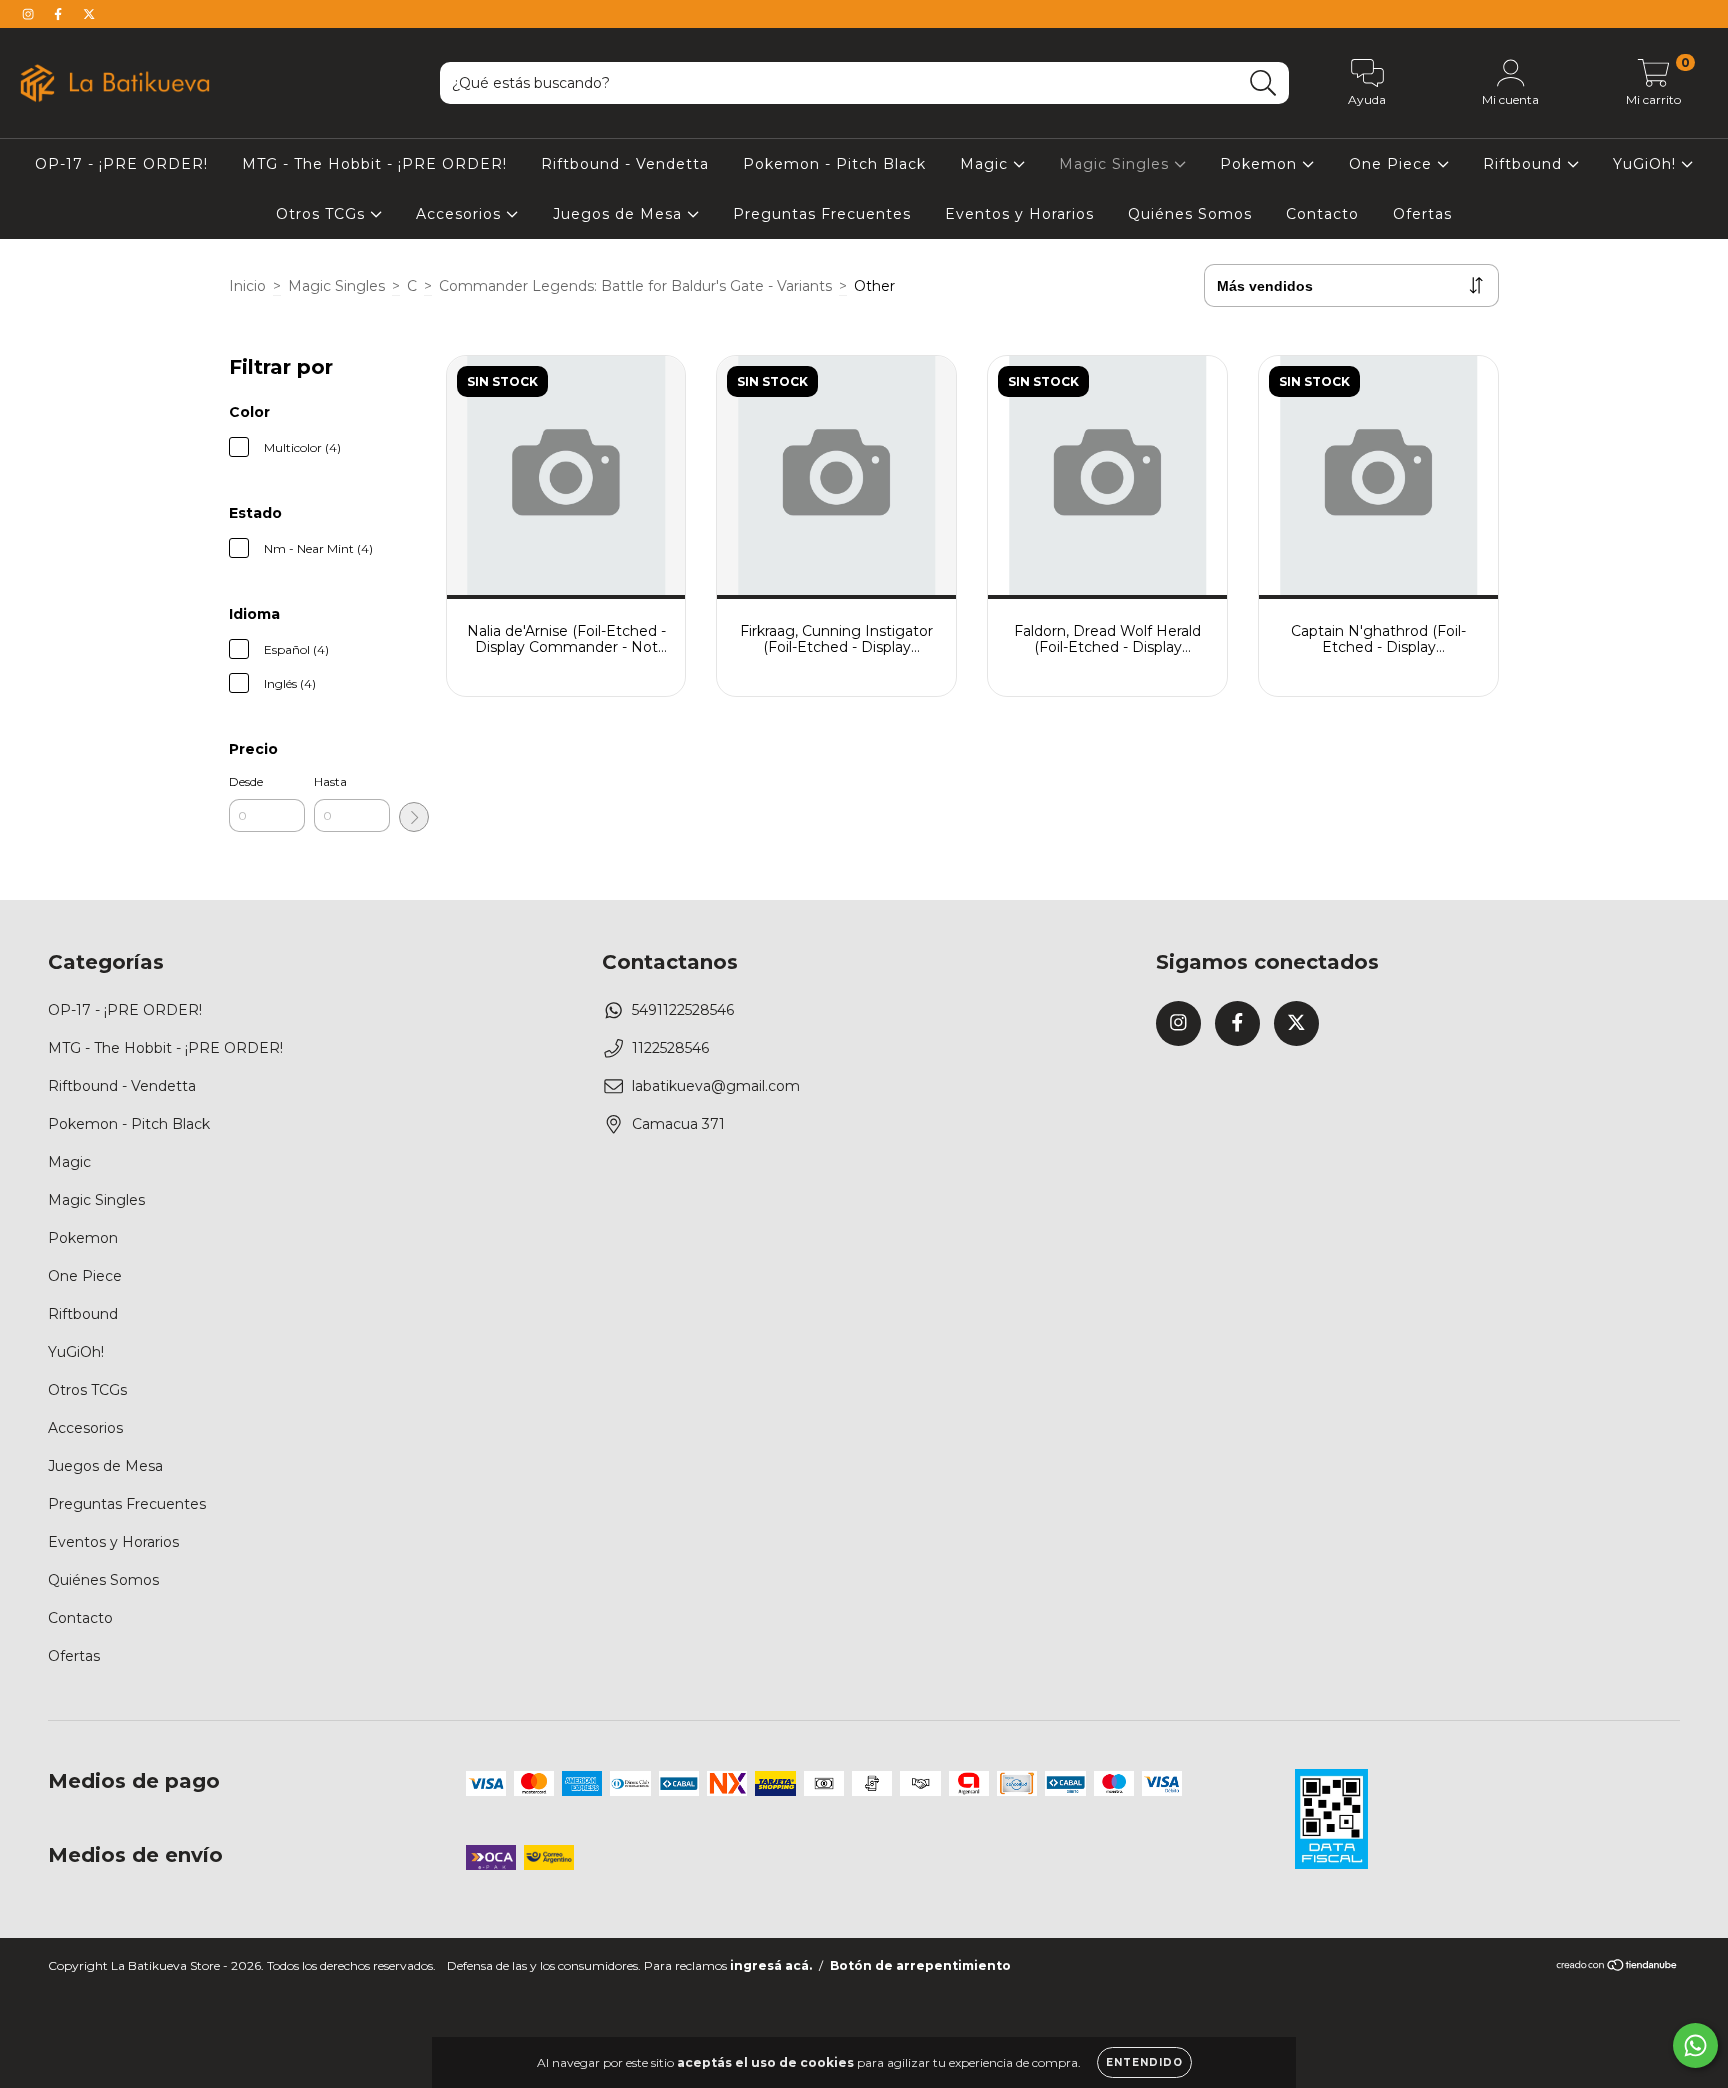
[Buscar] (1263, 83)
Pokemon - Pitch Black (834, 164)
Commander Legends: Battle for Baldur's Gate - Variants (635, 286)
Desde (246, 781)
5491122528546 (683, 1010)
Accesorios (461, 214)
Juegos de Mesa (620, 214)
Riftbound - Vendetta (625, 164)
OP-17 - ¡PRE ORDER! (121, 164)
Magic (986, 164)
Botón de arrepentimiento (920, 1965)
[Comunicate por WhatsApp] (1695, 2045)
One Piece (1393, 164)
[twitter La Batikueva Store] (89, 14)
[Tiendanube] (1617, 1967)
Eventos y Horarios (1019, 214)
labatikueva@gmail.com (716, 1086)
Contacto (1322, 214)
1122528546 (670, 1048)
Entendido (1144, 2062)
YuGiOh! (1647, 164)
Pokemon (1261, 164)
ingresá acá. (771, 1965)
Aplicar (414, 817)
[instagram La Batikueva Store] (30, 14)
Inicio (247, 286)
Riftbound (1525, 164)
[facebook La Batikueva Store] (60, 14)
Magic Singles (1116, 164)
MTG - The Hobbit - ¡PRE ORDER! (374, 164)
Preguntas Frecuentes (822, 214)
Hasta (330, 781)
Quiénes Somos (1190, 214)
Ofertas (1422, 214)
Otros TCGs (323, 214)
